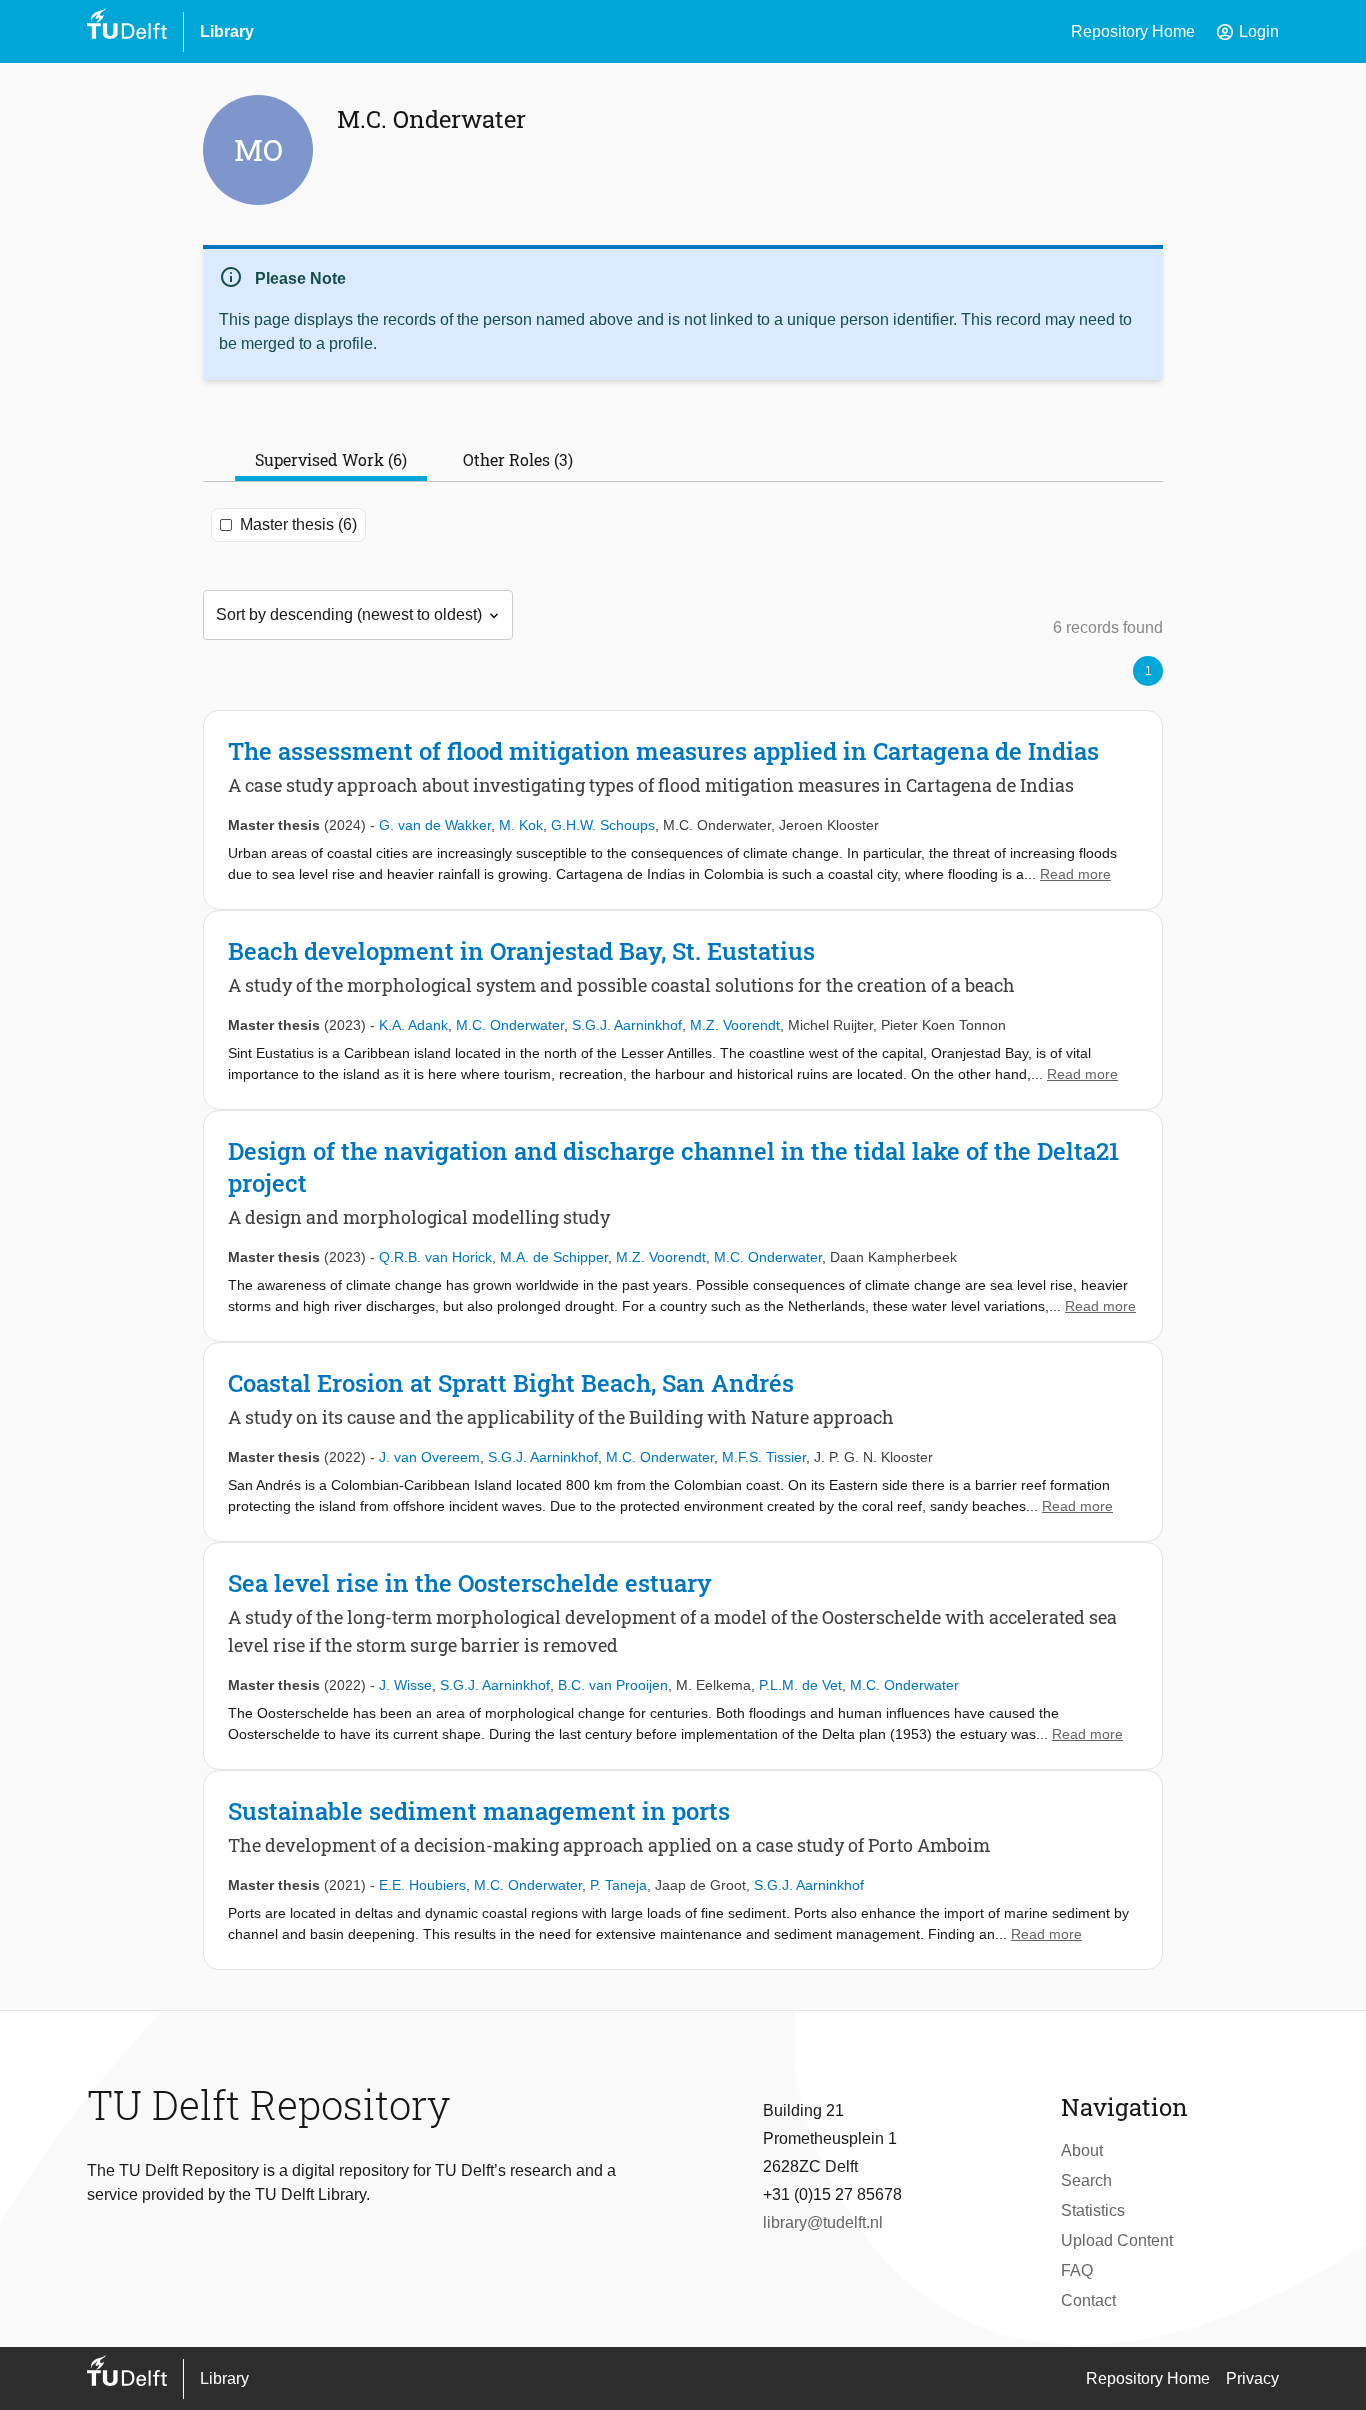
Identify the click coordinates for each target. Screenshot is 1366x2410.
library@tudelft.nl (823, 2222)
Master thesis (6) (298, 524)
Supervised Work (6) (331, 459)
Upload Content (1117, 2240)
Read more (1075, 874)
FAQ (1077, 2270)
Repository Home (1133, 31)
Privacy (1252, 2378)
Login (1247, 32)
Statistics (1093, 2210)
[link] (683, 810)
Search (1086, 2180)
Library (227, 31)
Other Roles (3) (518, 459)
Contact (1088, 2300)
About (1082, 2150)
